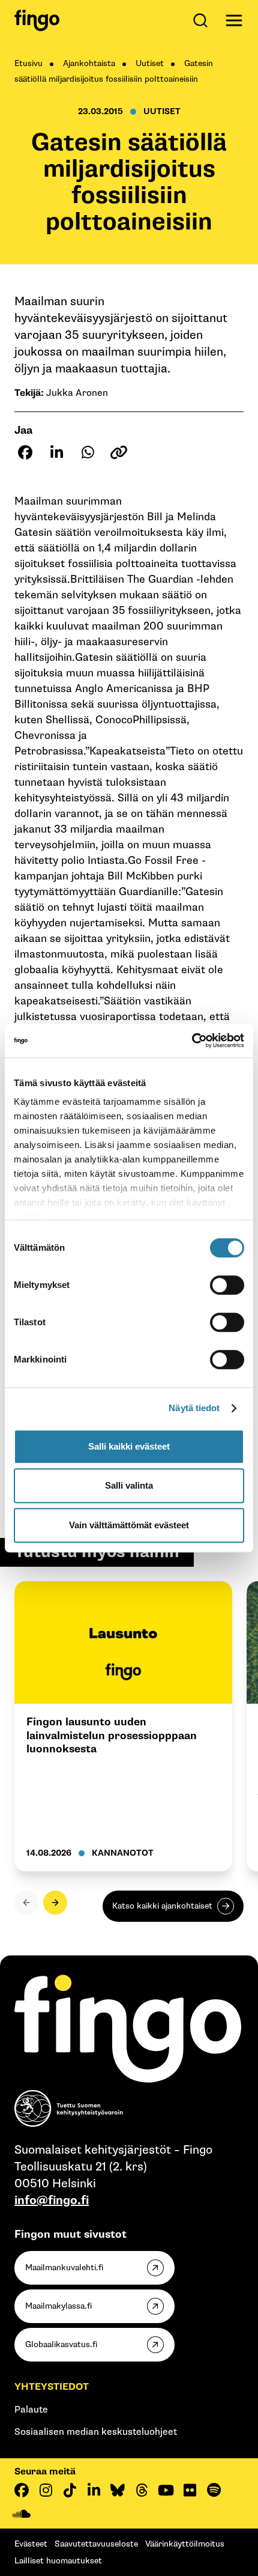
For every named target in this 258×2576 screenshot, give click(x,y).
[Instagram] (46, 2490)
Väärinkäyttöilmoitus (185, 2544)
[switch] (227, 1285)
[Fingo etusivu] (37, 20)
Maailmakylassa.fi (58, 2306)
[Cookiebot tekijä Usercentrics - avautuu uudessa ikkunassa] (192, 1040)
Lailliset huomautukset (58, 2561)
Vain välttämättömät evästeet (129, 1525)
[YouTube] (166, 2490)
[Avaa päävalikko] (234, 20)
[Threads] (142, 2490)
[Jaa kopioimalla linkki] (119, 452)
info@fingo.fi (52, 2201)
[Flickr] (190, 2490)
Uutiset (150, 63)
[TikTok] (70, 2490)
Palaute (31, 2410)
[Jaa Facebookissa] (25, 452)
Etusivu (28, 63)
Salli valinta (129, 1485)
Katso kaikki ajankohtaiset (162, 1906)
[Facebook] (22, 2490)
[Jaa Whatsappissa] (88, 452)
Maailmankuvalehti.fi (64, 2268)
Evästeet (31, 2544)
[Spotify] (214, 2490)
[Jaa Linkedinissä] (56, 452)
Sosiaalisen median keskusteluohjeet (96, 2432)
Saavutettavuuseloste (96, 2544)
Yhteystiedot (52, 2387)
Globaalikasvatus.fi (61, 2344)
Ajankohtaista (89, 63)
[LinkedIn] (94, 2490)
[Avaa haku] (203, 20)
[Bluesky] (118, 2490)
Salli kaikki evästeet (129, 1446)
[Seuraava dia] (55, 1903)
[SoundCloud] (22, 2514)
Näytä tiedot (194, 1408)
